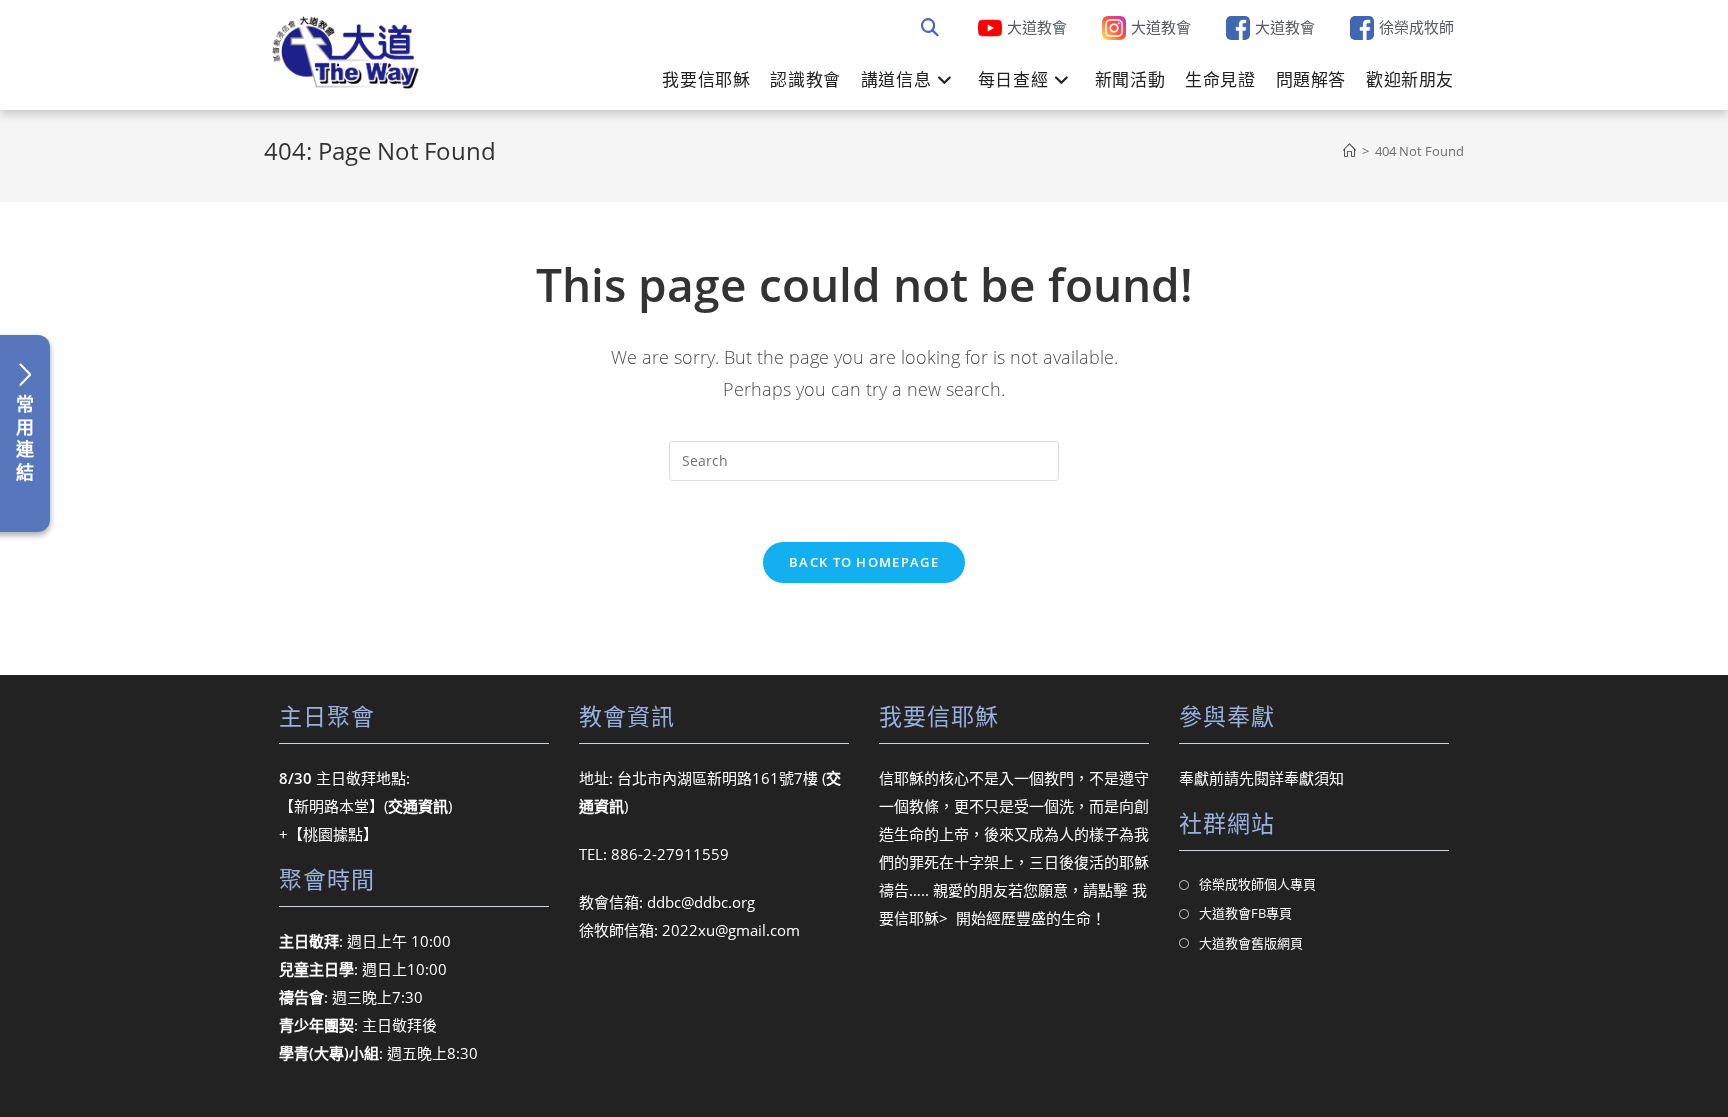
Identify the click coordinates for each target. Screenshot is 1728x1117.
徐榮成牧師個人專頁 (1257, 884)
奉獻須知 (1314, 778)
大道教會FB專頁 (1245, 913)
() (418, 806)
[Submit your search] (930, 27)
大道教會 (1037, 27)
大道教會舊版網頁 (1251, 943)
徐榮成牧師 (1416, 27)
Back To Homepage (864, 562)
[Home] (1349, 151)
